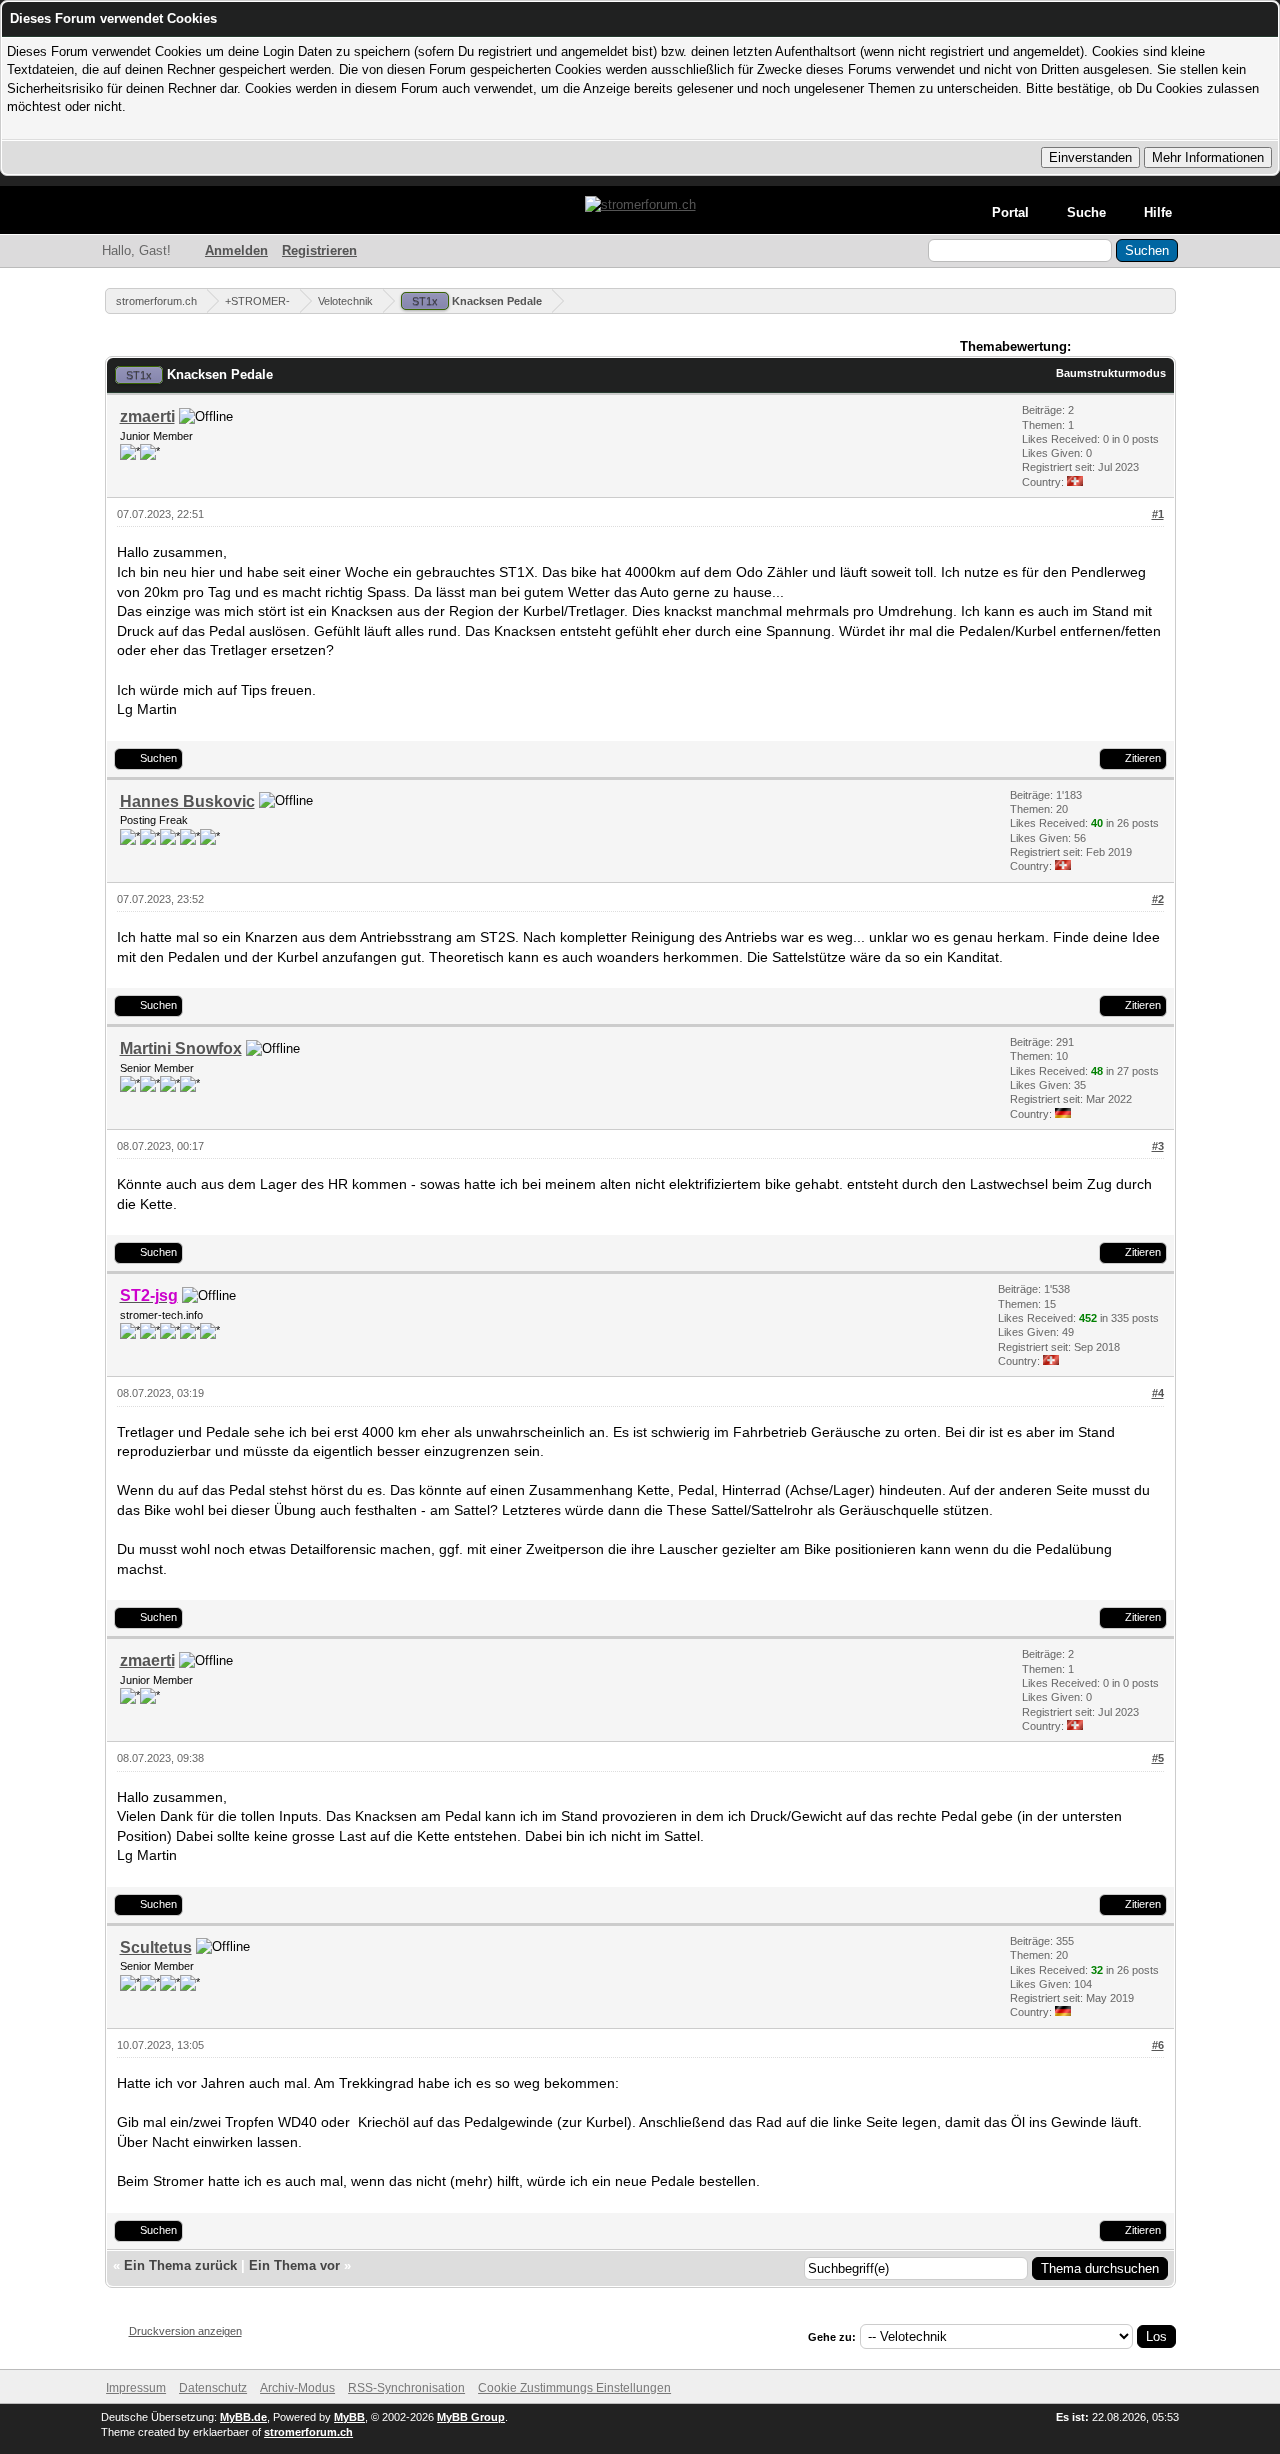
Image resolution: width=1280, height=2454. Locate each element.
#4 (1158, 1393)
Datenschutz (213, 2388)
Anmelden (236, 250)
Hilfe (1158, 212)
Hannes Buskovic (187, 801)
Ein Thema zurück (180, 2265)
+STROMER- (257, 301)
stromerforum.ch (156, 301)
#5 (1158, 1758)
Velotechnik (345, 301)
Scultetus (156, 1947)
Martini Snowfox (181, 1048)
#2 (1158, 899)
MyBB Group (471, 2417)
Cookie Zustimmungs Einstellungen (574, 2388)
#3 (1158, 1146)
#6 (1158, 2045)
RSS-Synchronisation (406, 2388)
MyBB (349, 2417)
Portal (1010, 212)
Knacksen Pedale (477, 301)
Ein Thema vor (294, 2265)
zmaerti (147, 416)
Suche (1086, 212)
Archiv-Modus (297, 2388)
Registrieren (319, 250)
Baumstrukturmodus (1111, 373)
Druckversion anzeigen (185, 2331)
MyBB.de (243, 2417)
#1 (1158, 514)
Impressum (136, 2388)
